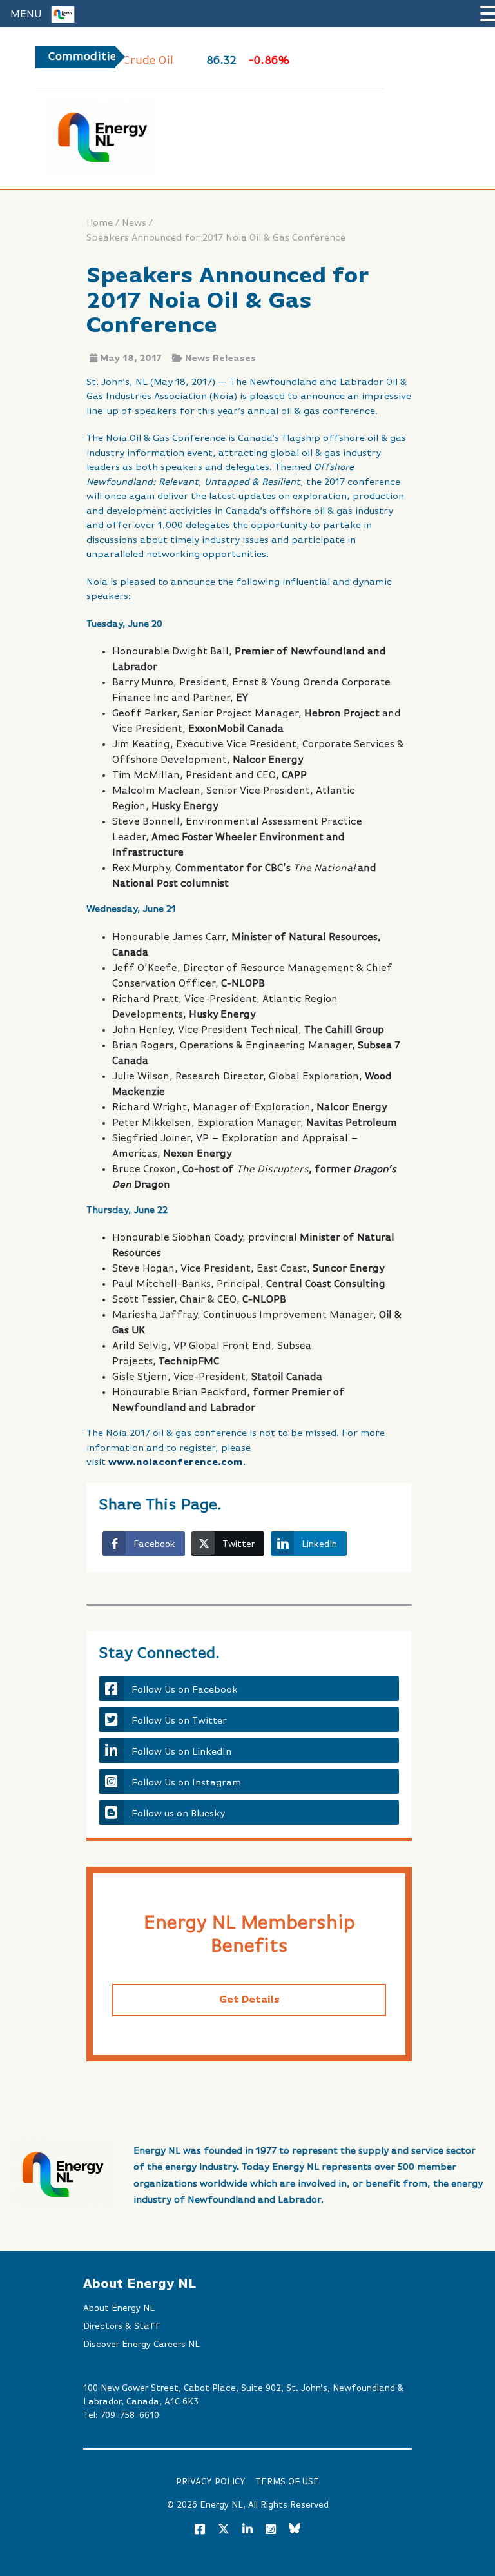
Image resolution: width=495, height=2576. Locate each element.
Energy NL (221, 2505)
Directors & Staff (121, 2326)
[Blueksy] (295, 2530)
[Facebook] (200, 2530)
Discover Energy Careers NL (141, 2345)
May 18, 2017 (131, 359)
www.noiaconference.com (176, 1462)
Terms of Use (287, 2482)
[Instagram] (271, 2530)
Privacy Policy (211, 2482)
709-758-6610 (130, 2415)
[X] (224, 2532)
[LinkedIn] (247, 2530)
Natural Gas (344, 61)
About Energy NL (119, 2308)
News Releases (220, 359)
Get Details (249, 2000)
